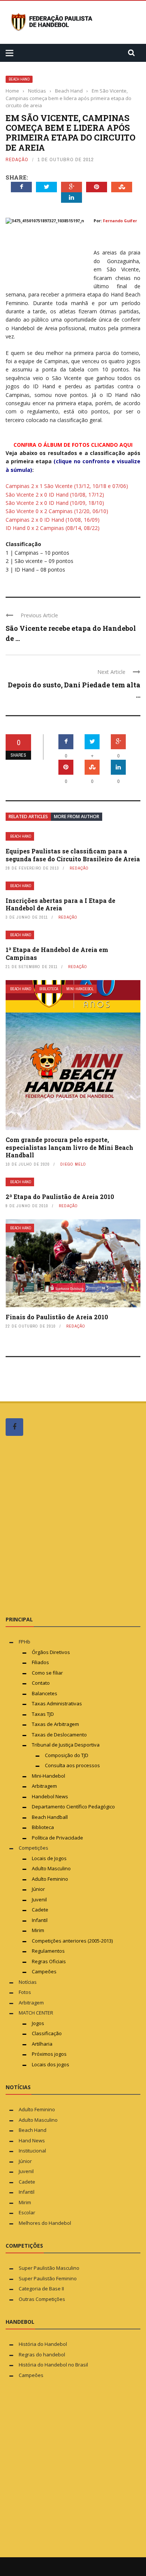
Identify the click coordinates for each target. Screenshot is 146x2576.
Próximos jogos (49, 2054)
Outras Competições (42, 2299)
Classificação (47, 2033)
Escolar (27, 2212)
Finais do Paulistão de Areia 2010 (57, 1317)
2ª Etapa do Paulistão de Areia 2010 (60, 1197)
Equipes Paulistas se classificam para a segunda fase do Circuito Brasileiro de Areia (73, 855)
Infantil (40, 1920)
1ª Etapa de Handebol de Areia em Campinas (57, 953)
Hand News (32, 2140)
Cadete (40, 1910)
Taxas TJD (43, 1714)
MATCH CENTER (36, 2013)
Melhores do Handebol (45, 2223)
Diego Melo (73, 1164)
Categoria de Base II (41, 2289)
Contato (41, 1683)
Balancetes (45, 1693)
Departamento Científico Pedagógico (73, 1807)
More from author (77, 817)
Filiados (40, 1662)
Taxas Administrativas (57, 1703)
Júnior (38, 1889)
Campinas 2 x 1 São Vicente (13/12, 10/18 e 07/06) (67, 486)
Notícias (28, 1982)
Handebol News (50, 1796)
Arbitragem (44, 1786)
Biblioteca (49, 989)
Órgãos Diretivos (51, 1652)
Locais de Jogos (49, 1858)
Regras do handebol (42, 2354)
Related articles (28, 817)
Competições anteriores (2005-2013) (72, 1941)
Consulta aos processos (72, 1765)
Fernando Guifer (120, 221)
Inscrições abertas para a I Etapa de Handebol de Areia (60, 904)
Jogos (38, 2023)
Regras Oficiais (49, 1961)
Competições (34, 1848)
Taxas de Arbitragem (55, 1724)
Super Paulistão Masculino (49, 2268)
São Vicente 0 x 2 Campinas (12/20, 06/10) (57, 511)
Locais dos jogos (51, 2064)
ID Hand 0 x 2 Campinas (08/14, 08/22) (53, 528)
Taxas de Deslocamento (59, 1735)
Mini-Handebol (80, 989)
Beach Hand (19, 79)
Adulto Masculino (51, 1868)
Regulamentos (48, 1951)
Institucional (32, 2151)
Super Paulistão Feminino (48, 2278)
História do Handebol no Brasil (53, 2365)
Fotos (25, 1992)
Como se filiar (47, 1673)
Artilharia (42, 2044)
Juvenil (39, 1899)
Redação (17, 159)
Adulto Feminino (50, 1879)
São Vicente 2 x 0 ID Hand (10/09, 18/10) (55, 503)
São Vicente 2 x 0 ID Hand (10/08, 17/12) (55, 495)
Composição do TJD (67, 1755)
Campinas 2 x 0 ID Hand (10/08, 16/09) (53, 520)
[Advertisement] (73, 1525)
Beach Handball (50, 1817)
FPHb (25, 1642)
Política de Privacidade (57, 1838)
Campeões (44, 1971)
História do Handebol (43, 2344)
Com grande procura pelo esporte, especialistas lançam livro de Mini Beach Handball (69, 1147)
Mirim (38, 1930)
